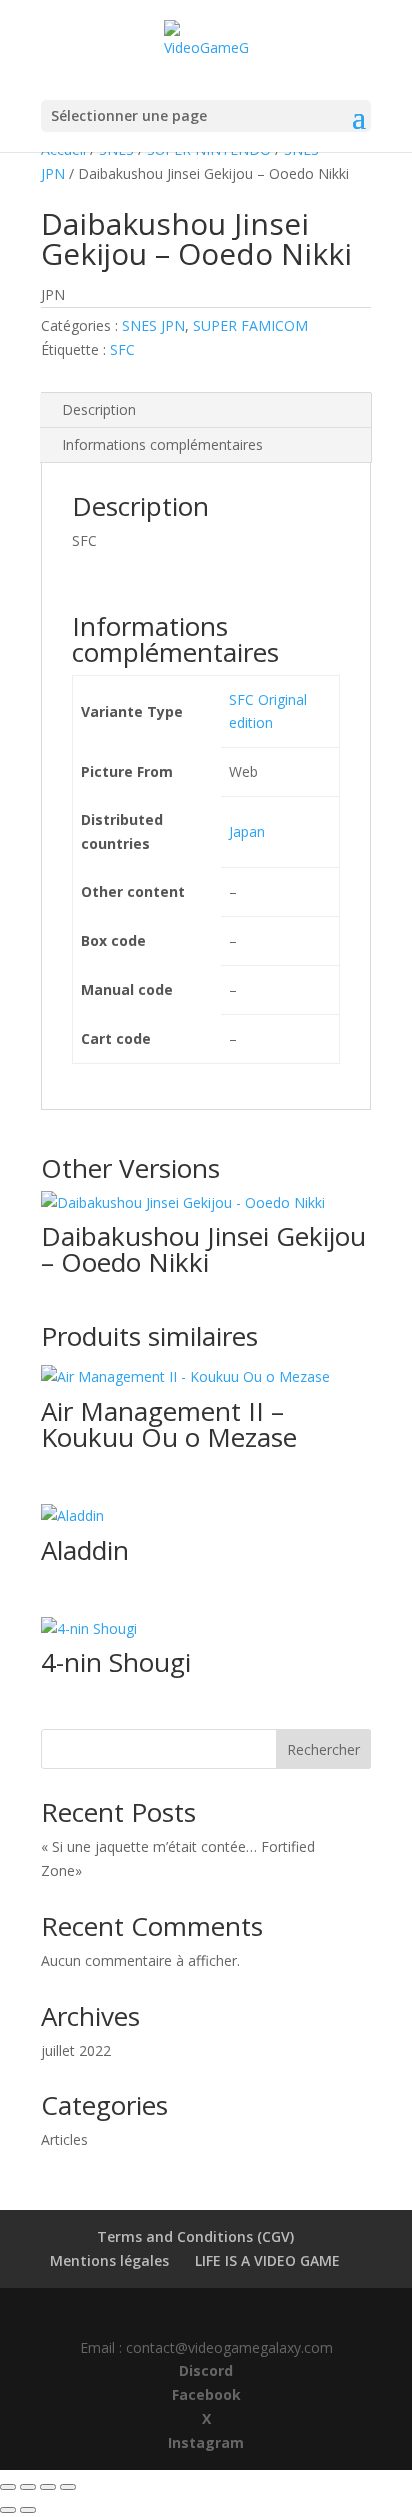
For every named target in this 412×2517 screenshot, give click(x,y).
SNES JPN (153, 325)
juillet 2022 (76, 2050)
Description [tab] (99, 409)
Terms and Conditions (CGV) (195, 2236)
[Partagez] (48, 2487)
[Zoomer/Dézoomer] (8, 2487)
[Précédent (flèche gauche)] (8, 2510)
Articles (64, 2139)
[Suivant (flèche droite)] (28, 2510)
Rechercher (323, 1749)
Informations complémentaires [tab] (162, 444)
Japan (247, 831)
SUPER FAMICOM (250, 325)
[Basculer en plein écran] (28, 2487)
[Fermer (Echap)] (68, 2487)
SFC (122, 349)
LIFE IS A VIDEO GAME (267, 2260)
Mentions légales (109, 2260)
